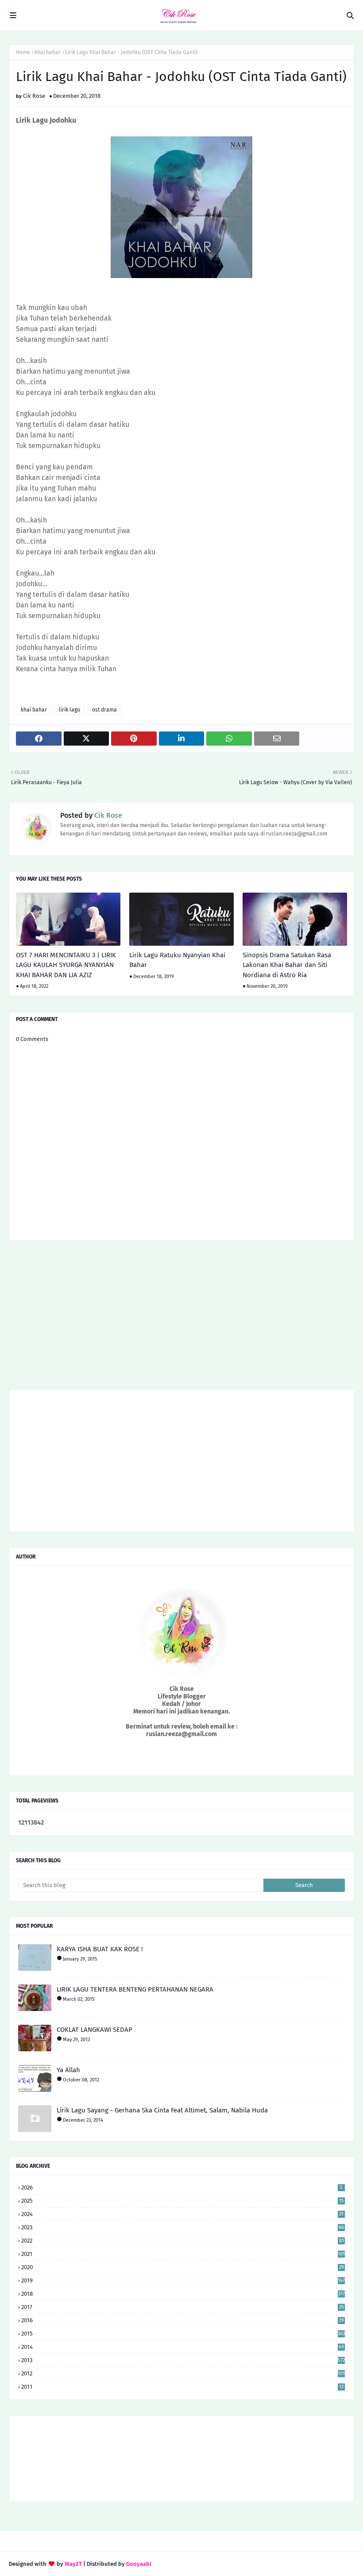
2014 (183, 2347)
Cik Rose (34, 96)
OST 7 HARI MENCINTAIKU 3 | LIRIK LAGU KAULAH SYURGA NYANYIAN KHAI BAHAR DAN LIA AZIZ (66, 965)
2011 (182, 2387)
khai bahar (48, 52)
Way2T (73, 2564)
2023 (183, 2227)
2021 (183, 2254)
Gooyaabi (139, 2564)
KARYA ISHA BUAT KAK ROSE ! (100, 1949)
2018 (183, 2294)
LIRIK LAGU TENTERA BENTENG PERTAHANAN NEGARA (135, 1989)
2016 (183, 2320)
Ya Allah (68, 2070)
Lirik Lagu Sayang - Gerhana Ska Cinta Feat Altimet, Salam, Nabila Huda (162, 2110)
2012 (183, 2373)
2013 (183, 2360)
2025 (183, 2201)
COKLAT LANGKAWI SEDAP (95, 2030)
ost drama (104, 710)
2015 (183, 2334)
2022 (183, 2241)
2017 (183, 2307)
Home (23, 52)
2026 (182, 2187)
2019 (183, 2280)
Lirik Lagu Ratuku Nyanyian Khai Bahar (177, 960)
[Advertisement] (181, 1318)
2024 (182, 2214)
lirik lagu (70, 710)
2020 (183, 2267)
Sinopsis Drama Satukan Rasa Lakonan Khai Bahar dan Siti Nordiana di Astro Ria (287, 965)
